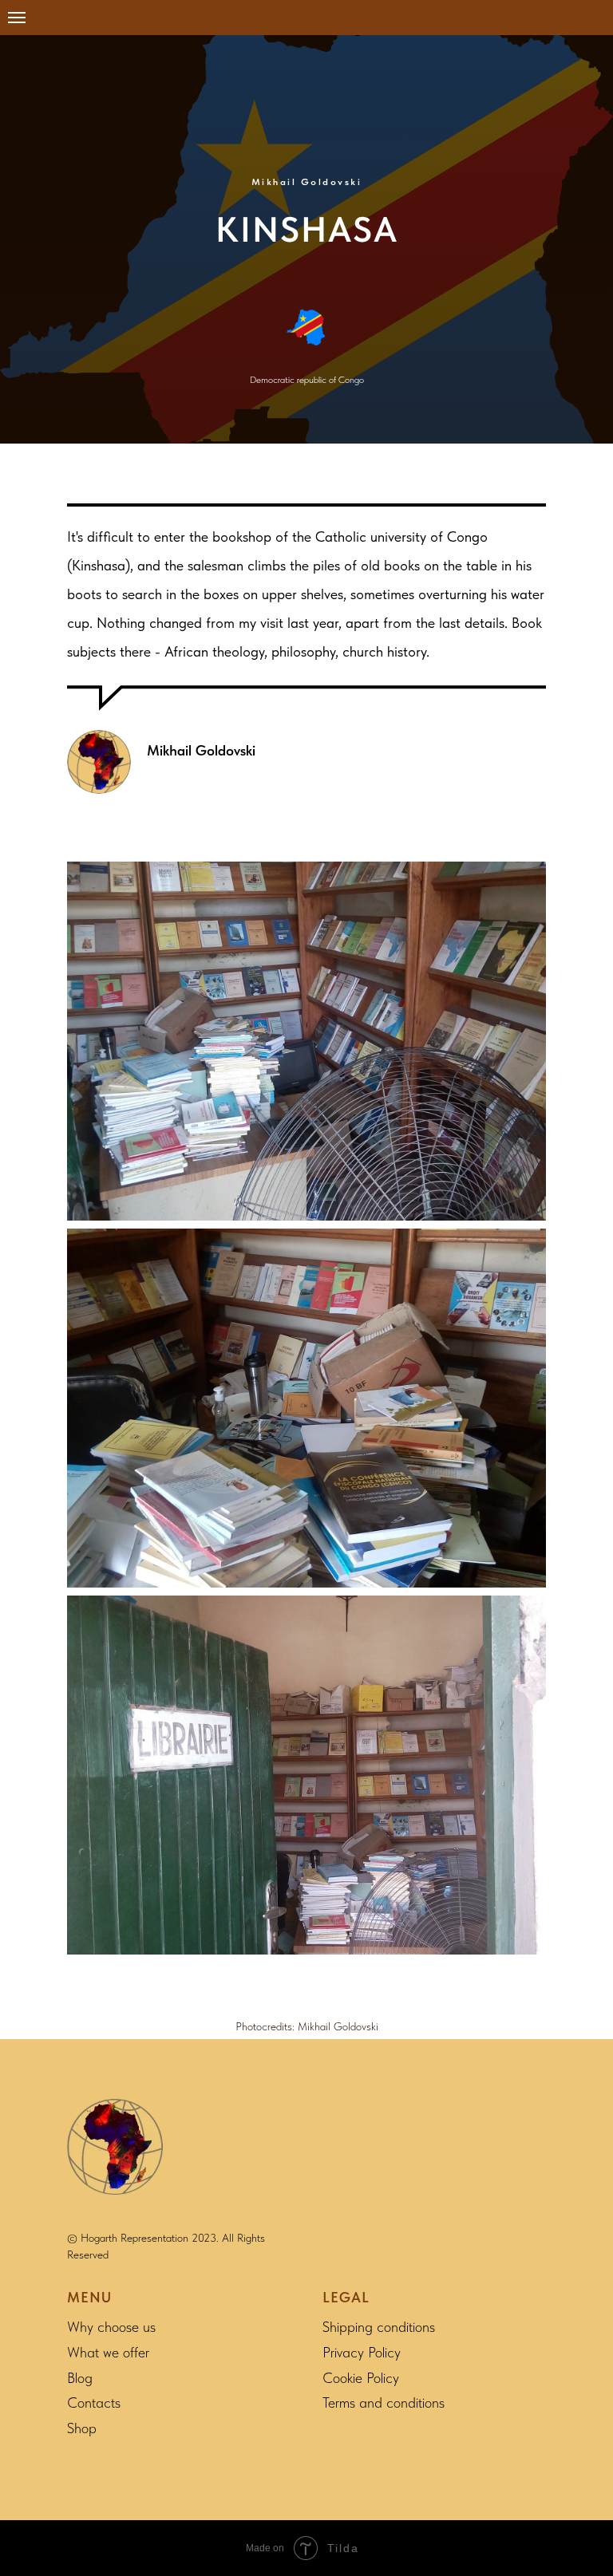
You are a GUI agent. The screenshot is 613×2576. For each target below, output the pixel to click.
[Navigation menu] (17, 18)
